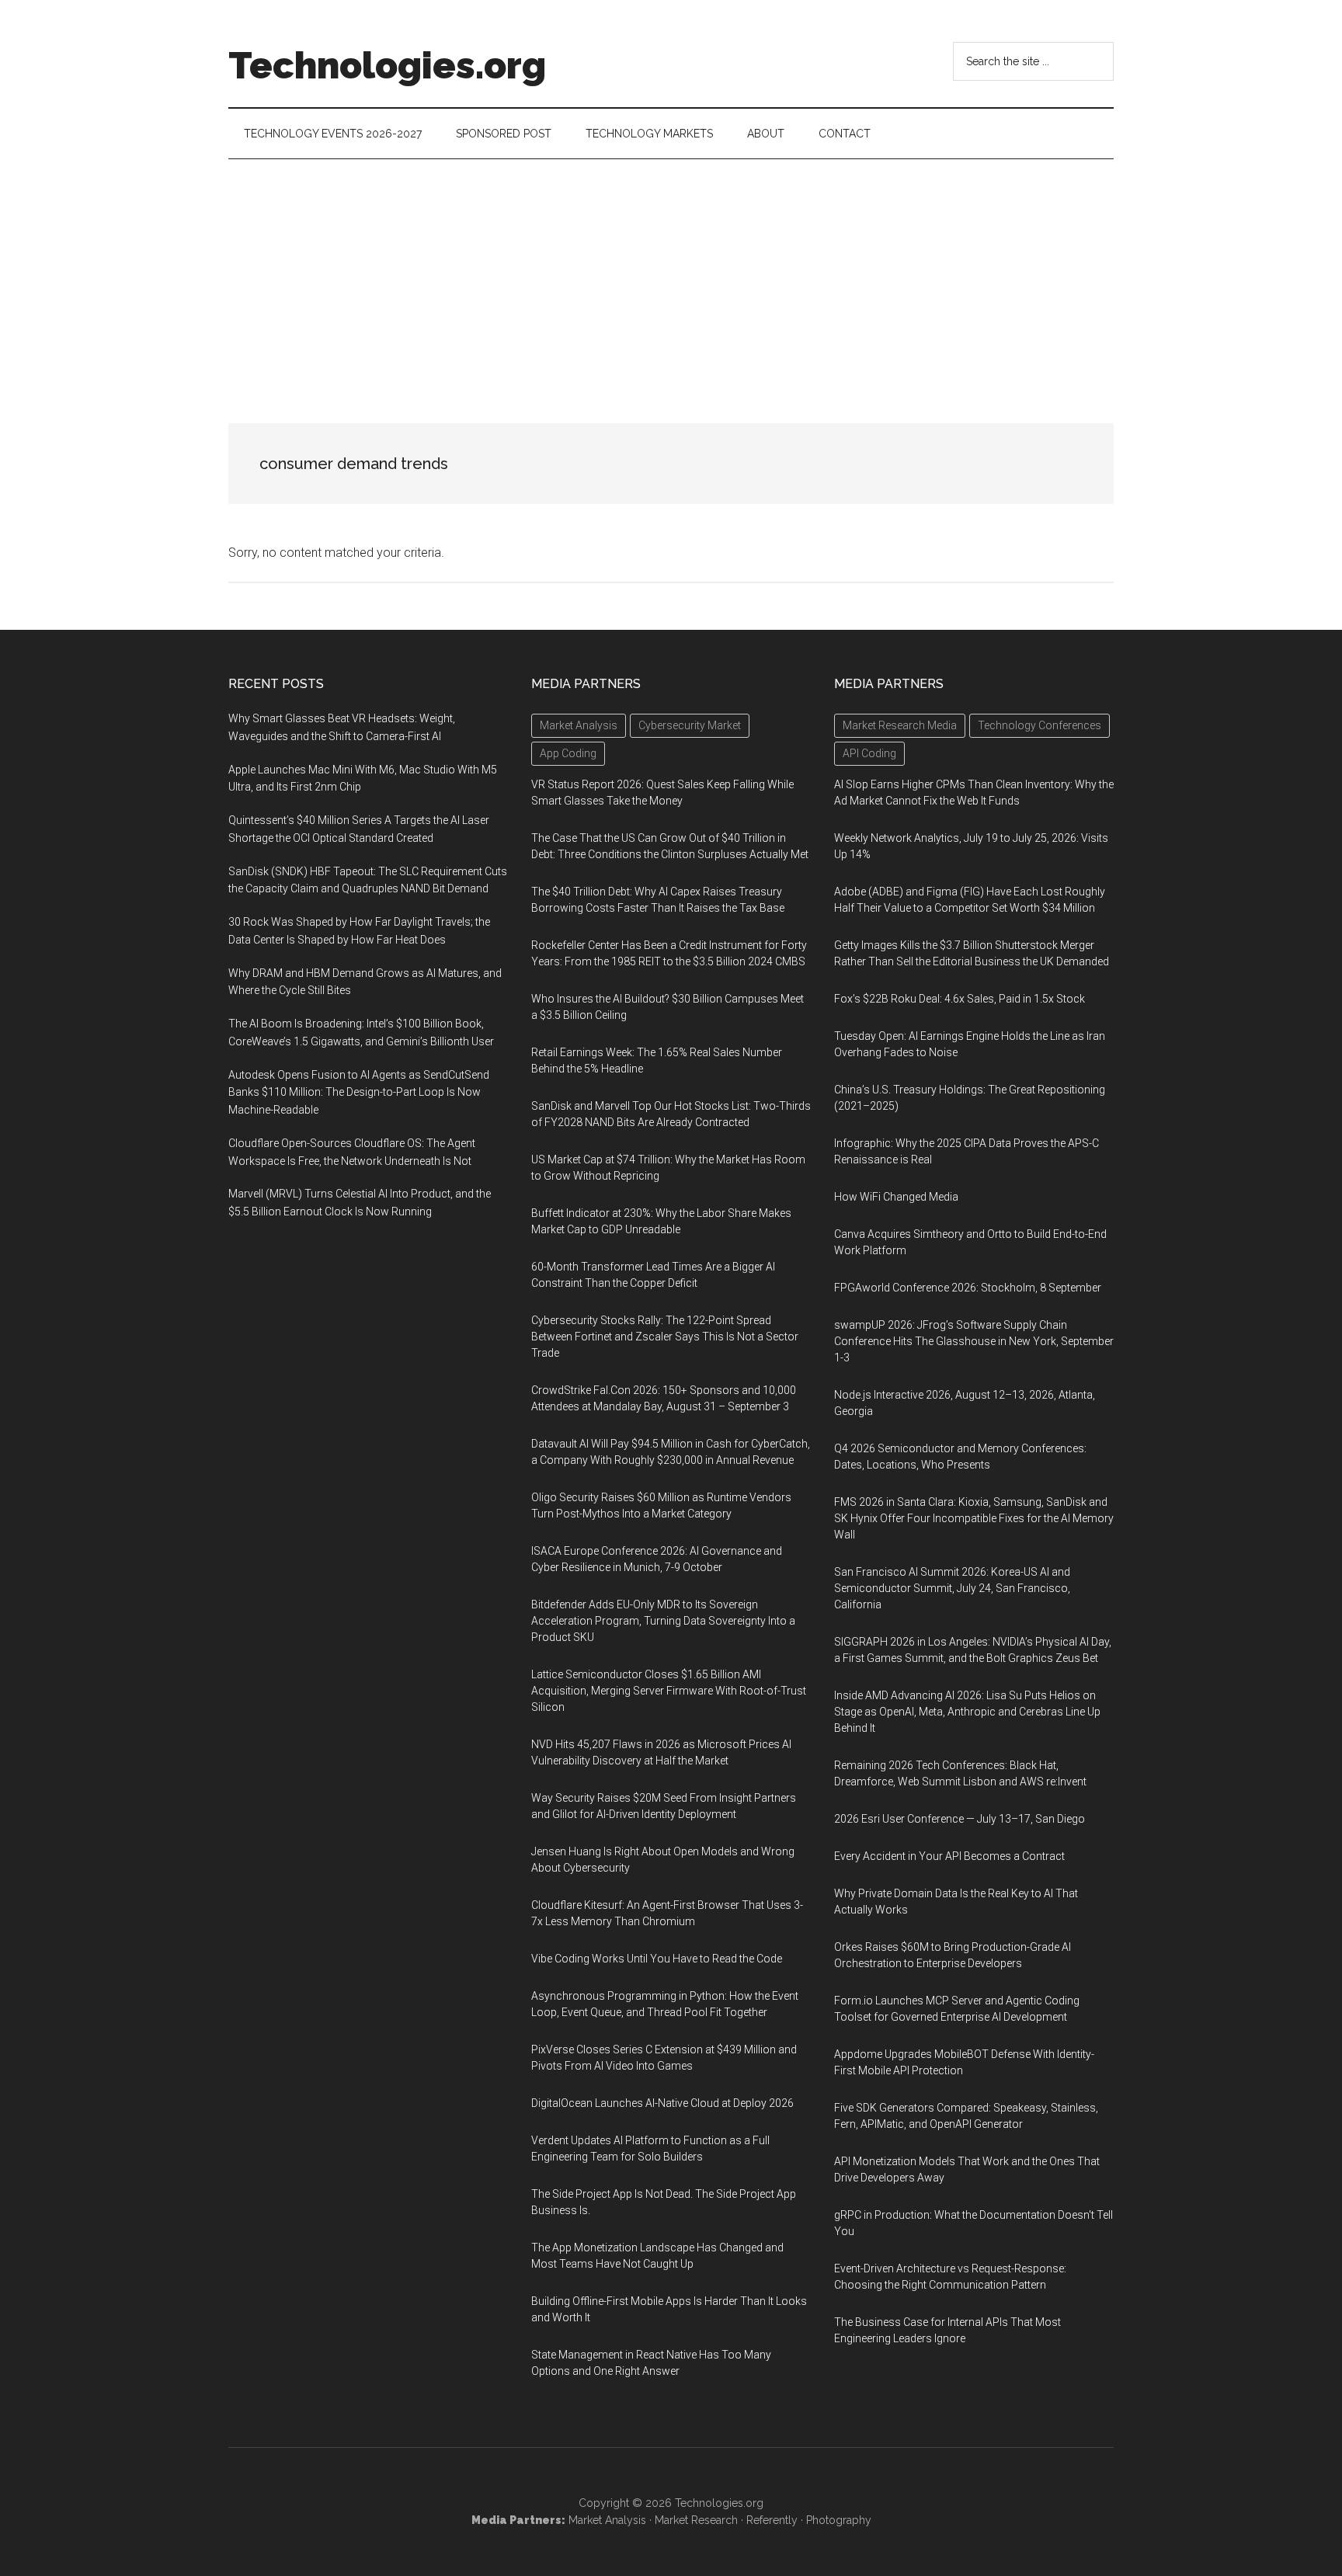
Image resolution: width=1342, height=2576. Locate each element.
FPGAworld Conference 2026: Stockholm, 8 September (968, 1288)
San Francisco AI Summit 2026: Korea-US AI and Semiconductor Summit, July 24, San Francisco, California (952, 1588)
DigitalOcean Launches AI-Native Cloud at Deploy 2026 (662, 2103)
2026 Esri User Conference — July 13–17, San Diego (960, 1819)
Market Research (696, 2520)
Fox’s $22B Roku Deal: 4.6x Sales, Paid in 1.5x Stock (960, 999)
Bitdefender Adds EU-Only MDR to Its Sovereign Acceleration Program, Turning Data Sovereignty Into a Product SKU (663, 1621)
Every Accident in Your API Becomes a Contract (949, 1856)
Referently (772, 2520)
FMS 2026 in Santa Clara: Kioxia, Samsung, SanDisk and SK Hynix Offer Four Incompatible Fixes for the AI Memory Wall (974, 1518)
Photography (839, 2520)
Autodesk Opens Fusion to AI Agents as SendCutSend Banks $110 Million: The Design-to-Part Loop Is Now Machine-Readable (359, 1093)
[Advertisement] (671, 276)
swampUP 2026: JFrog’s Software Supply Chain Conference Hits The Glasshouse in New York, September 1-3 (974, 1341)
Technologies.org (387, 65)
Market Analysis (607, 2520)
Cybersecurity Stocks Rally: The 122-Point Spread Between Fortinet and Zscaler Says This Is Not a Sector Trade (665, 1337)
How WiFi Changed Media (896, 1197)
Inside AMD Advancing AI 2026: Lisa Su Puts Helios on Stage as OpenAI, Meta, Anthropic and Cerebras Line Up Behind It (967, 1712)
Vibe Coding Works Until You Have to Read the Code (657, 1959)
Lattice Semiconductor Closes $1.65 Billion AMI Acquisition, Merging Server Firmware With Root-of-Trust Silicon (669, 1691)
